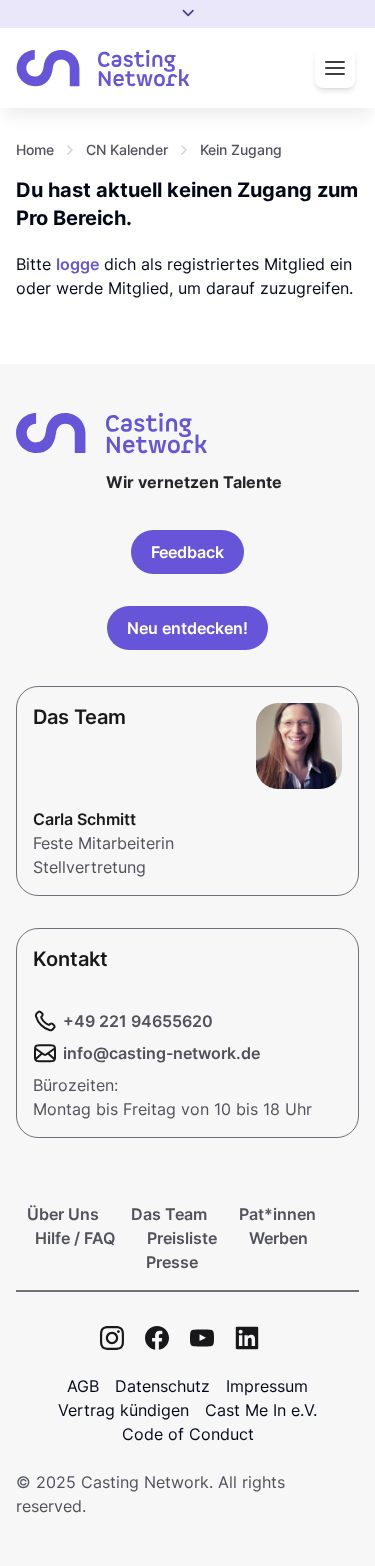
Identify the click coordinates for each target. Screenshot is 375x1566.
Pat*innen (277, 1214)
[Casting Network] (103, 68)
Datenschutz (162, 1386)
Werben (278, 1238)
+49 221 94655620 (138, 1021)
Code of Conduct (188, 1434)
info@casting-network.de (161, 1053)
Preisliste (182, 1238)
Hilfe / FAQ (75, 1238)
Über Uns (63, 1214)
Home (35, 149)
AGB (83, 1386)
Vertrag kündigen (123, 1410)
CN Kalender (127, 149)
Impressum (267, 1386)
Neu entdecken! (187, 628)
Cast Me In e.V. (261, 1410)
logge (77, 264)
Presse (172, 1262)
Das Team (169, 1214)
